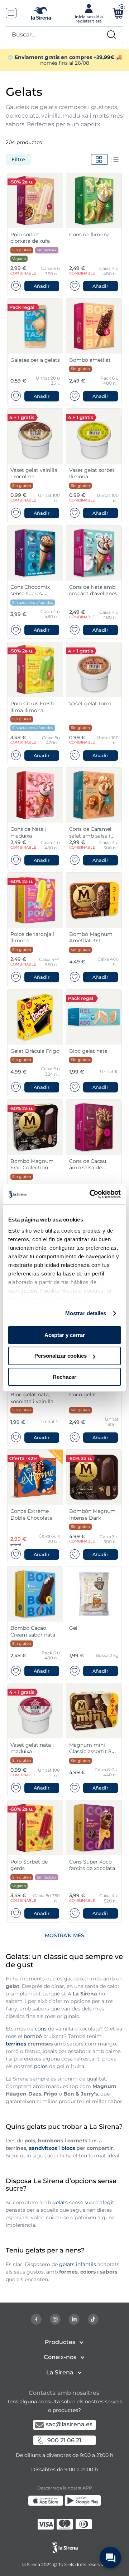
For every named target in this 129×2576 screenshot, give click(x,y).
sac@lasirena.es (69, 2424)
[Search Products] (111, 35)
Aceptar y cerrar (65, 1335)
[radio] (99, 159)
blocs (68, 2148)
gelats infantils (78, 2264)
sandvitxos (43, 2148)
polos (41, 2066)
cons (41, 2029)
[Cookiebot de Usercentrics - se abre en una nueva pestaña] (91, 1194)
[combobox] (64, 35)
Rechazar (64, 1377)
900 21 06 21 (64, 2440)
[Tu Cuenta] (88, 13)
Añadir (42, 286)
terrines (16, 2044)
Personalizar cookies (61, 1356)
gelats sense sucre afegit (83, 2202)
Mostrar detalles (86, 1313)
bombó (33, 2036)
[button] (42, 286)
